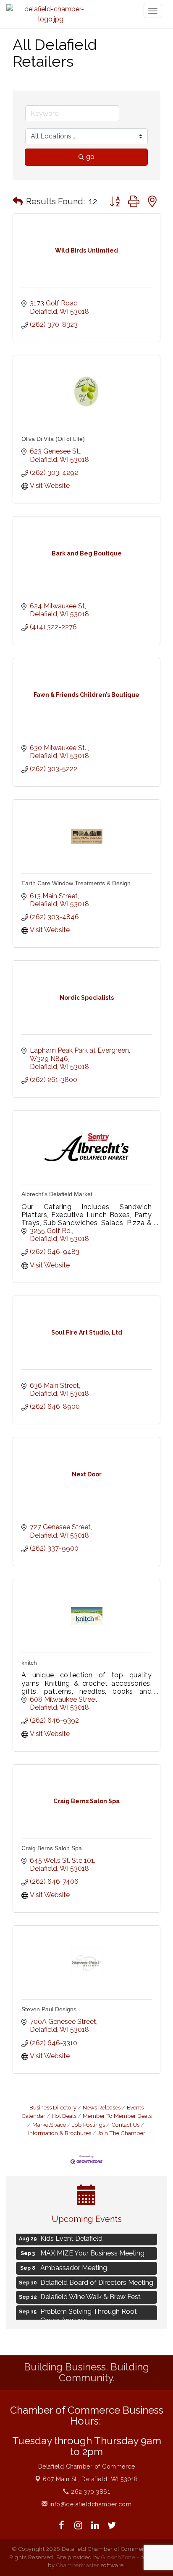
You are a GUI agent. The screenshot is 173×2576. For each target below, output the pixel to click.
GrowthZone (118, 2557)
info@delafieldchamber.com (89, 2504)
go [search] (90, 157)
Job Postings (89, 2125)
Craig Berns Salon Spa (52, 1848)
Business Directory (53, 2107)
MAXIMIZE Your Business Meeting (92, 2250)
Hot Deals (64, 2116)
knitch (29, 1663)
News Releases (102, 2107)
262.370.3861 (90, 2492)
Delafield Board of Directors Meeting (97, 2280)
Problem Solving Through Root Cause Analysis (89, 2313)
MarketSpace (49, 2125)
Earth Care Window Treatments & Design (76, 883)
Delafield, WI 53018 (90, 2479)
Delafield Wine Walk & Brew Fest (90, 2294)
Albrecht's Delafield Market (57, 1194)
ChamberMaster (78, 2565)
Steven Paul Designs (49, 2009)
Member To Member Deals (117, 2116)
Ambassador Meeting (74, 2265)
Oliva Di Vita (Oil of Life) (53, 439)
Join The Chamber (121, 2133)
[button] (18, 201)
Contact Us (125, 2125)
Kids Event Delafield (71, 2236)
